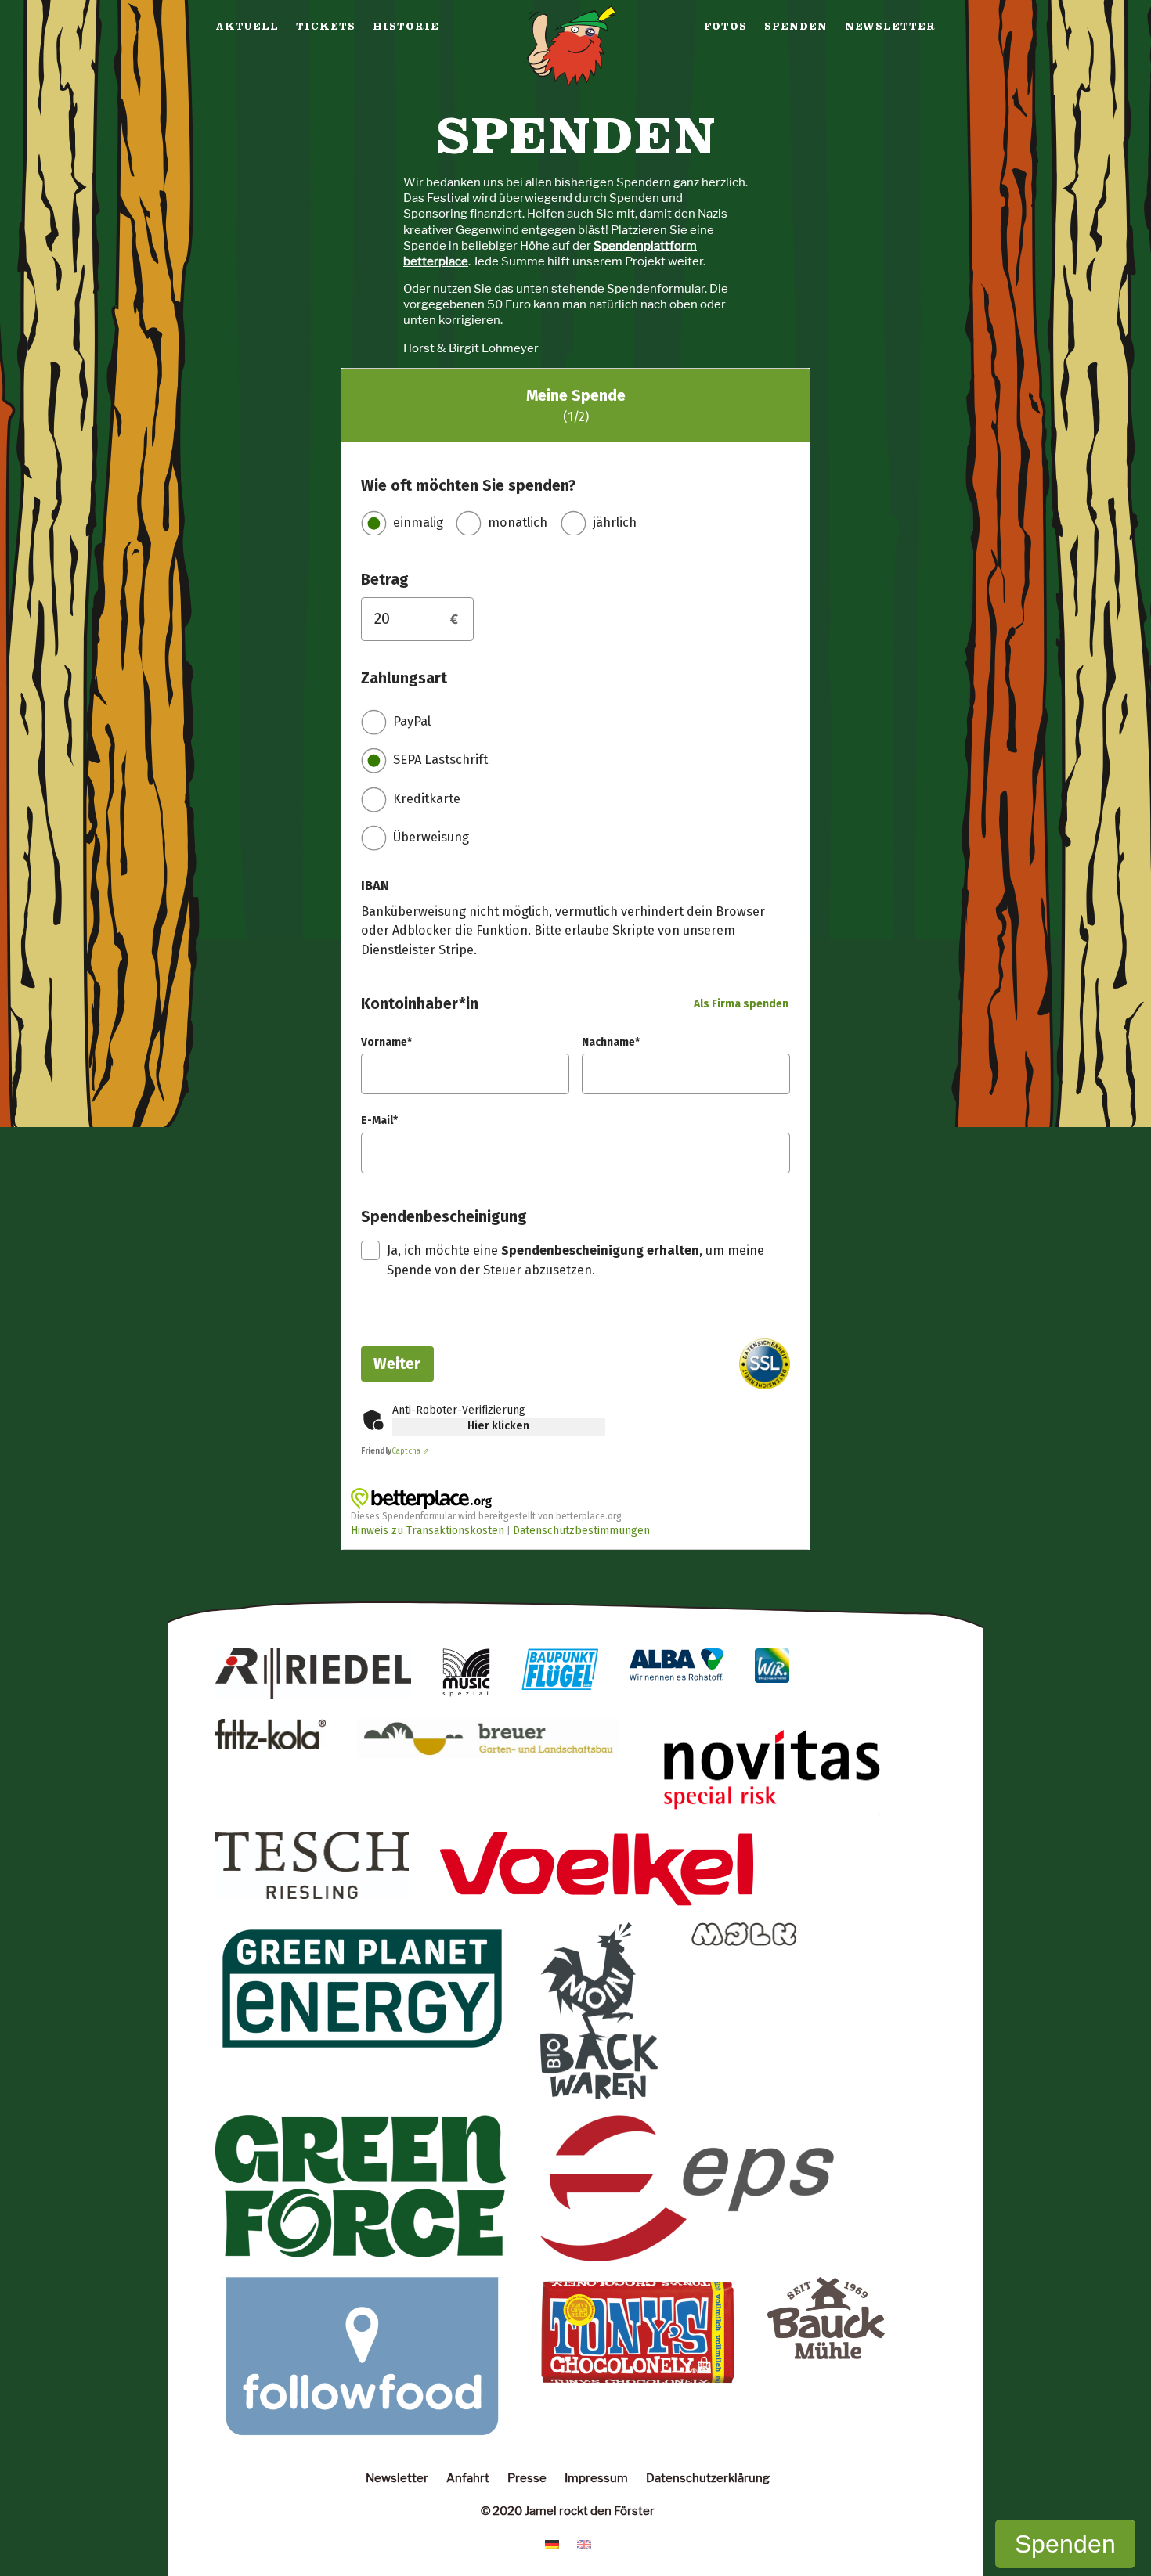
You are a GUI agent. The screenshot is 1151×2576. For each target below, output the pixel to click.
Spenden (796, 27)
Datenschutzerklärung (708, 2478)
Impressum (596, 2478)
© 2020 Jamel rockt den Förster (568, 2511)
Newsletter (890, 27)
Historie (406, 27)
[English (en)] (584, 2544)
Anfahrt (468, 2478)
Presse (527, 2478)
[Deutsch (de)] (552, 2544)
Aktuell (247, 27)
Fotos (725, 27)
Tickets (326, 27)
